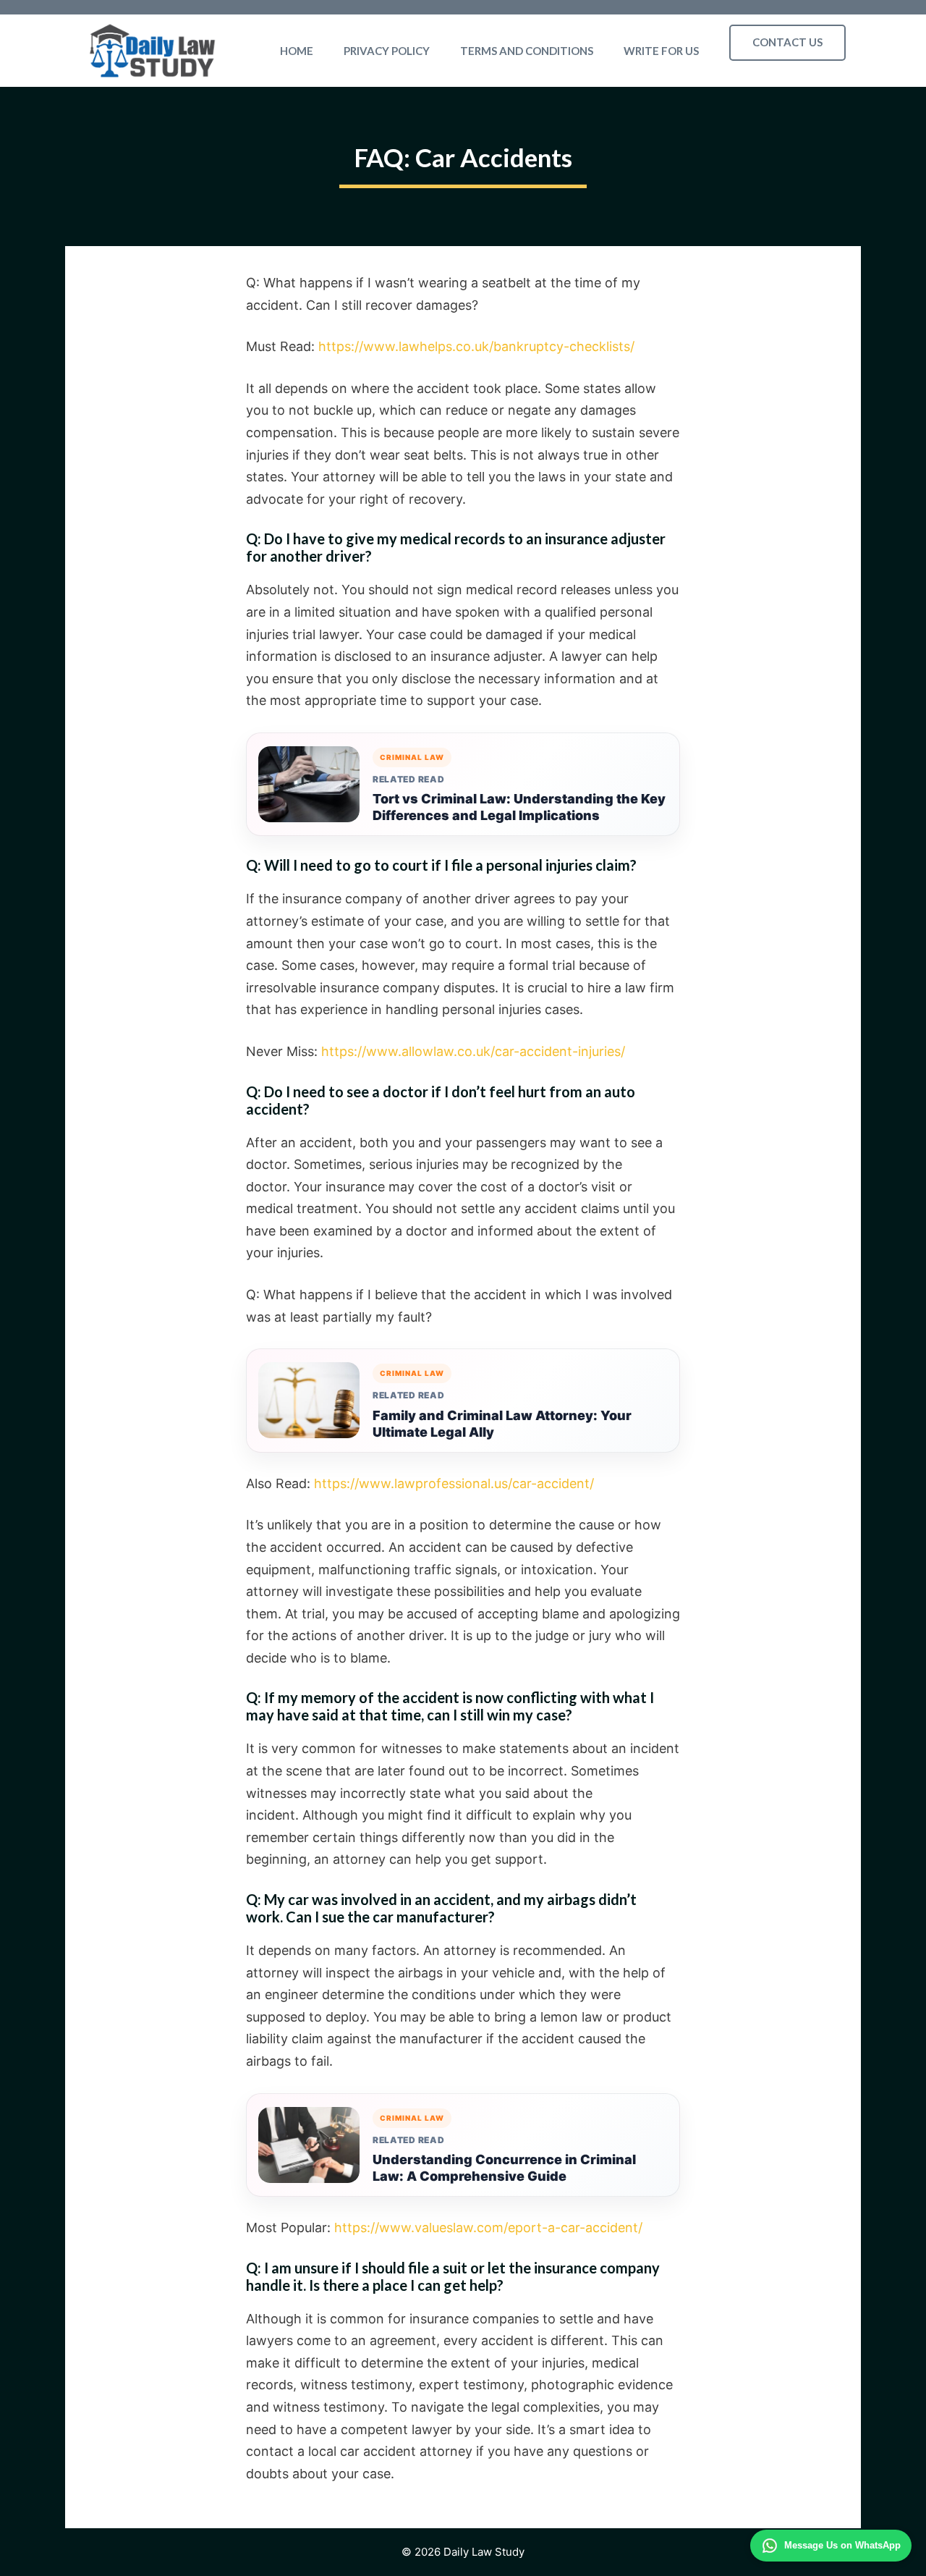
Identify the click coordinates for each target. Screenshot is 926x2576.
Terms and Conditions (527, 51)
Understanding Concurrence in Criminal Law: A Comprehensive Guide (504, 2168)
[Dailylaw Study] (153, 51)
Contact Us (787, 42)
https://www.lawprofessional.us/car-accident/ (454, 1483)
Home (297, 51)
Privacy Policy (387, 51)
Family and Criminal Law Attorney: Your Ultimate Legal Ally (502, 1424)
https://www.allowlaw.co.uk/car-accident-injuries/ (473, 1051)
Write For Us (661, 51)
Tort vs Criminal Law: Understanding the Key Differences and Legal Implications (519, 807)
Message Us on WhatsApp (842, 2545)
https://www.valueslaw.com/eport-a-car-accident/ (488, 2227)
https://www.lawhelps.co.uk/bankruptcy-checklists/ (476, 346)
